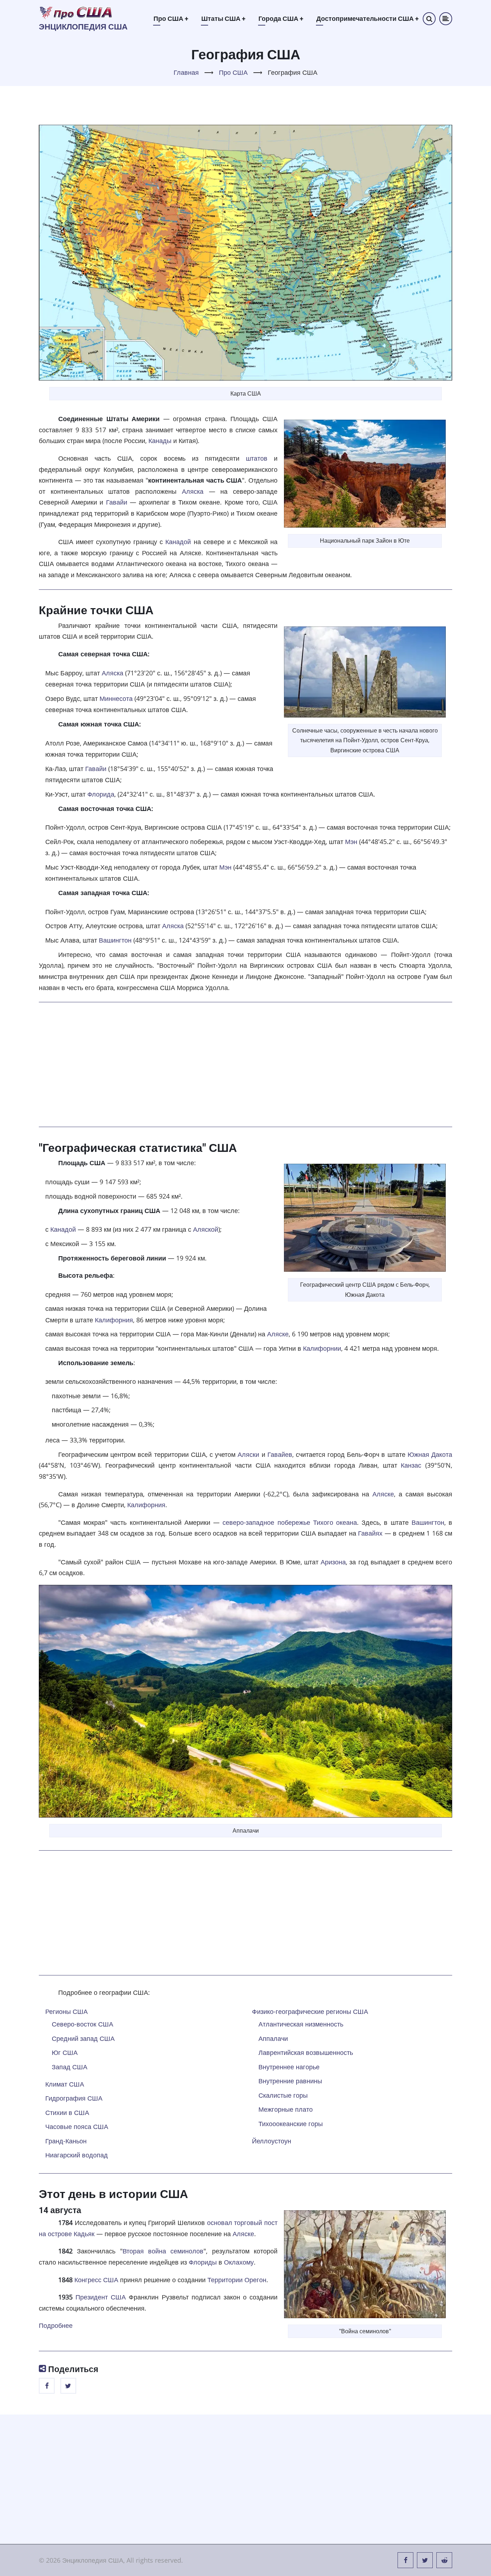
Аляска (193, 491)
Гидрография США (74, 2098)
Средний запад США (83, 2038)
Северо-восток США (82, 2024)
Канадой (178, 542)
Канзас (411, 1465)
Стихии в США (67, 2112)
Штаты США (223, 19)
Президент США (101, 2297)
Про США (171, 19)
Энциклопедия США (83, 27)
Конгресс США (96, 2280)
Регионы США (66, 2011)
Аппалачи (273, 2038)
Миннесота (116, 698)
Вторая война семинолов (163, 2251)
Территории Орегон (237, 2280)
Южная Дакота (430, 1454)
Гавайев (280, 1454)
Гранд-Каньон (66, 2141)
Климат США (65, 2084)
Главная (186, 72)
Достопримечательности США (368, 19)
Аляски (248, 1454)
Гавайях (370, 1533)
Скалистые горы (283, 2095)
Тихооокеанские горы (291, 2124)
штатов (257, 458)
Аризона (333, 1562)
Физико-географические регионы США (310, 2011)
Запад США (70, 2067)
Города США (281, 19)
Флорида (101, 794)
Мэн (351, 842)
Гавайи (117, 502)
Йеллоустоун (272, 2141)
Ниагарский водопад (77, 2155)
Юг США (65, 2052)
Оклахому (239, 2262)
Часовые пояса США (77, 2126)
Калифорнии (322, 1348)
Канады (160, 441)
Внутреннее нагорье (289, 2067)
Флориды (203, 2262)
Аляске (278, 1334)
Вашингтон (115, 940)
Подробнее (56, 2325)
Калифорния (114, 1320)
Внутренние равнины (290, 2081)
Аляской (206, 1229)
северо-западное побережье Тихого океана (290, 1522)
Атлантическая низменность (301, 2024)
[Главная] (76, 12)
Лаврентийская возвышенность (306, 2052)
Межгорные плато (286, 2109)
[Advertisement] (245, 1064)
